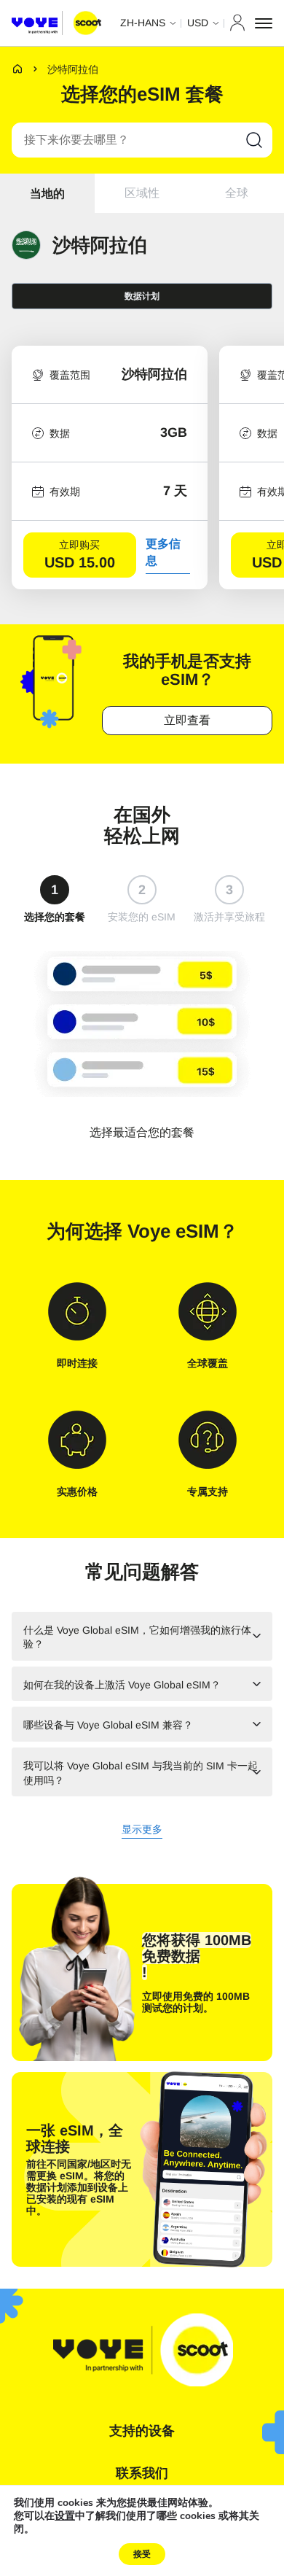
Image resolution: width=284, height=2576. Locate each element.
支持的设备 (142, 2431)
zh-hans (143, 23)
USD (198, 23)
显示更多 (142, 1830)
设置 (65, 2516)
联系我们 (142, 2473)
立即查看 (187, 720)
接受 (142, 2554)
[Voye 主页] (56, 23)
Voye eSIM (173, 1231)
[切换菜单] (264, 23)
